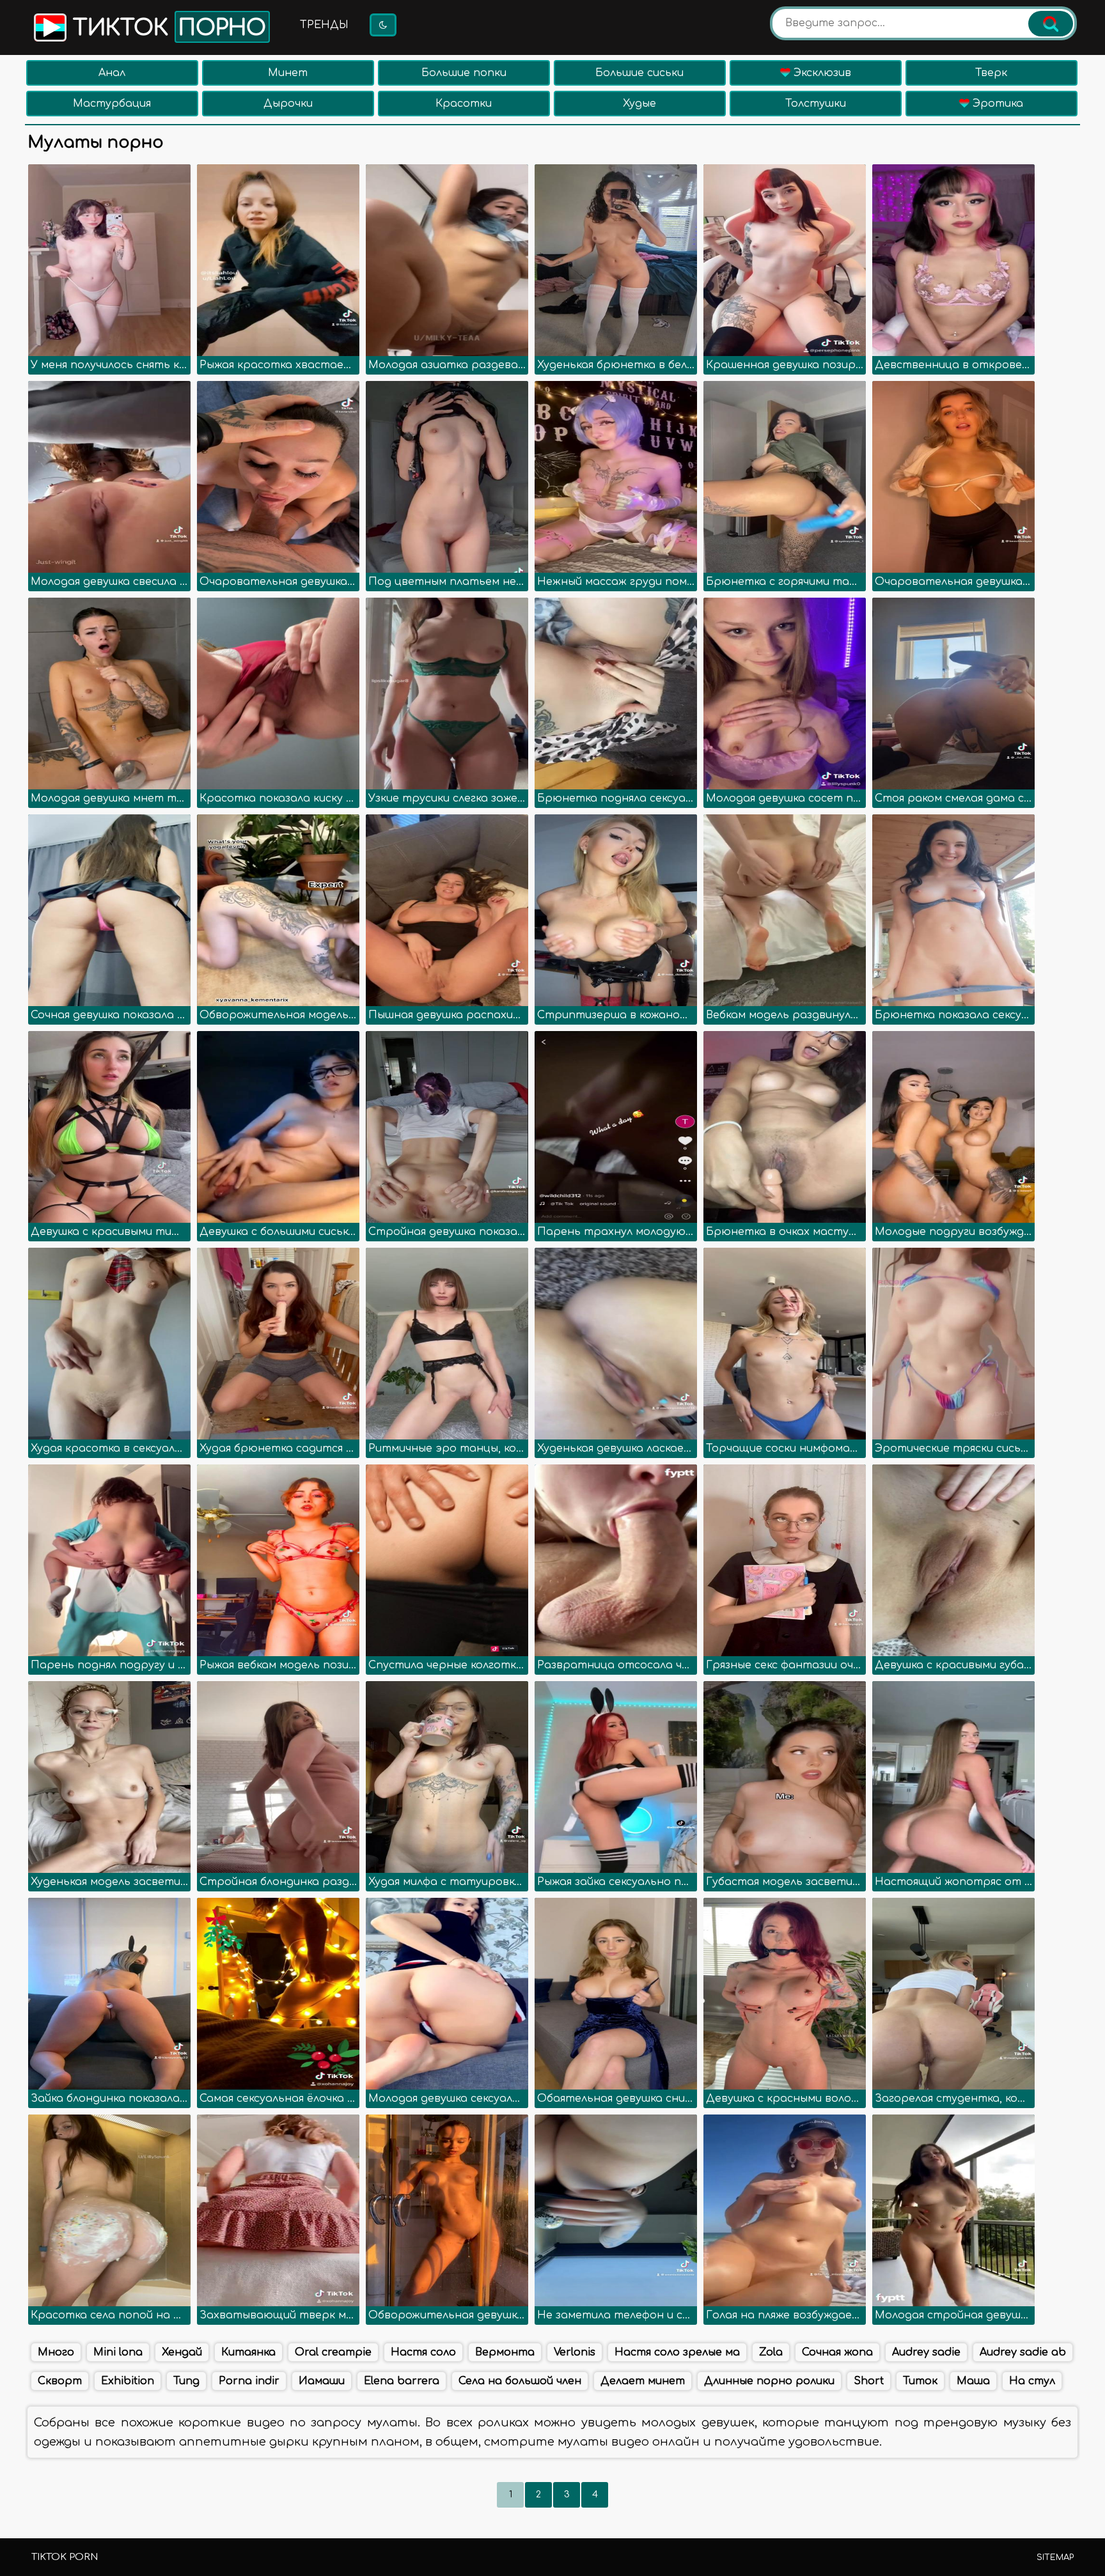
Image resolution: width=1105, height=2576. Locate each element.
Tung (186, 2381)
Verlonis (575, 2352)
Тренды (324, 25)
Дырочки (288, 104)
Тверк (991, 73)
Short (869, 2381)
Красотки (464, 104)
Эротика (996, 104)
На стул (1032, 2381)
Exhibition (128, 2381)
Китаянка (248, 2352)
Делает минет (643, 2381)
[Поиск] (1051, 24)
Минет (288, 73)
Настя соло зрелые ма (677, 2352)
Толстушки (816, 104)
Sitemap (1055, 2557)
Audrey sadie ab (1023, 2352)
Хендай (182, 2352)
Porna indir (249, 2381)
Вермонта (505, 2352)
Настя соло (423, 2352)
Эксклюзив (821, 73)
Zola (771, 2352)
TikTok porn (65, 2557)
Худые (639, 104)
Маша (973, 2381)
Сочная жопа (837, 2352)
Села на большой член (520, 2381)
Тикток (166, 28)
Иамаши (322, 2381)
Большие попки (464, 73)
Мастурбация (112, 104)
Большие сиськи (639, 73)
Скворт (60, 2381)
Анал (112, 73)
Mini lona (118, 2352)
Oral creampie (333, 2352)
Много (56, 2352)
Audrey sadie (926, 2352)
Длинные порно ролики (769, 2381)
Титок (920, 2381)
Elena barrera (402, 2381)
